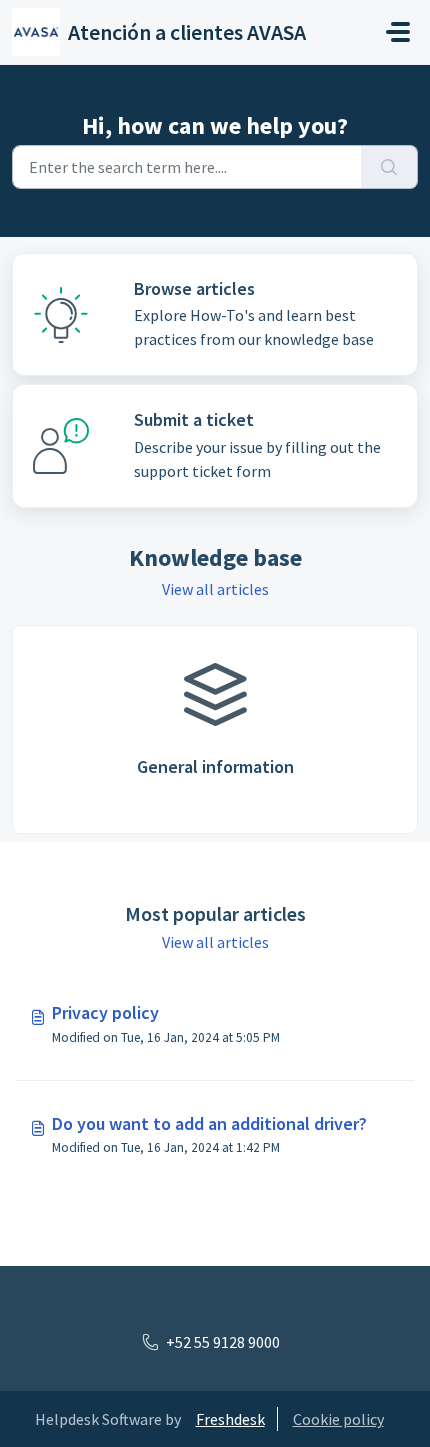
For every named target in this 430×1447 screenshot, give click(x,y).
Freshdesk (230, 1419)
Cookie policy (338, 1419)
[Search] (389, 167)
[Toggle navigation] (398, 32)
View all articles (215, 589)
